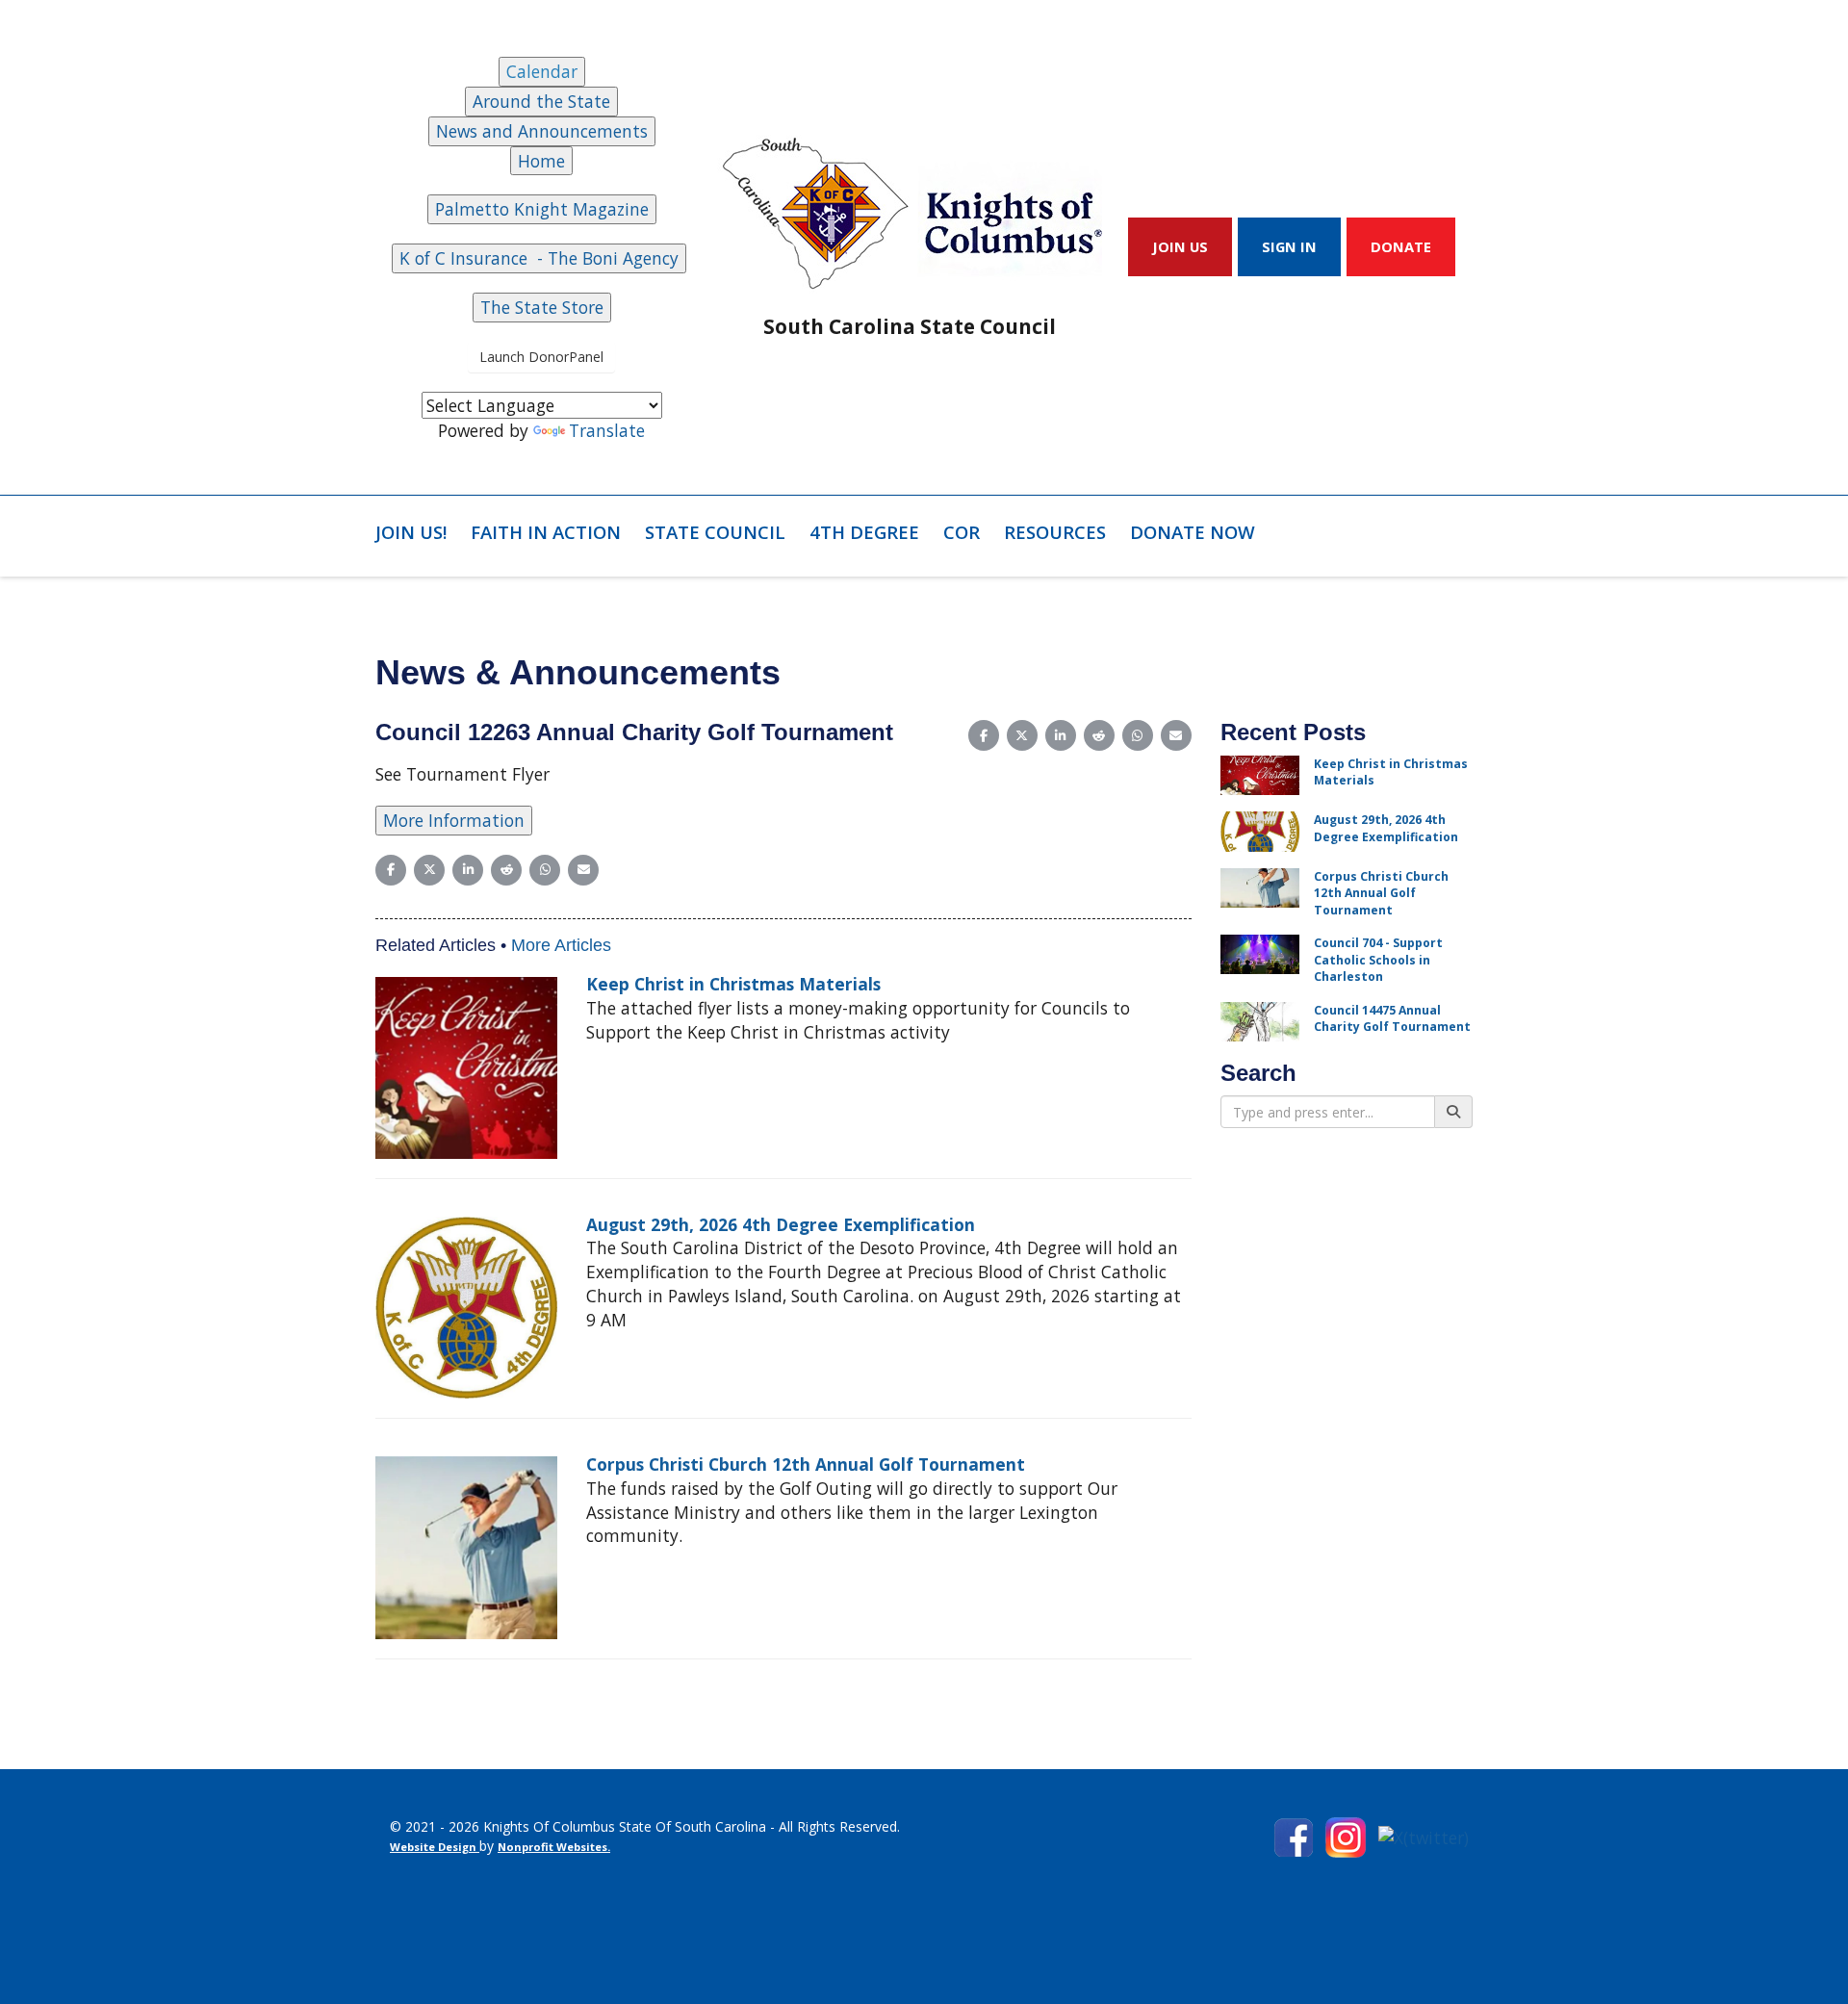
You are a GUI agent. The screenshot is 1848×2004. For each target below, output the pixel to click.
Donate (1401, 246)
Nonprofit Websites (552, 1847)
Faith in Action (546, 532)
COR (962, 532)
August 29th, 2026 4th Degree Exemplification (781, 1224)
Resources (1055, 532)
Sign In (1289, 246)
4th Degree (864, 532)
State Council (715, 532)
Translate (607, 430)
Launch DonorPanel (541, 357)
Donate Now (1193, 532)
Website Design (435, 1847)
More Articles (561, 945)
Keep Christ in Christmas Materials (733, 984)
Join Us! (411, 532)
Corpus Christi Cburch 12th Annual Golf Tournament (806, 1464)
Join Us (1180, 246)
